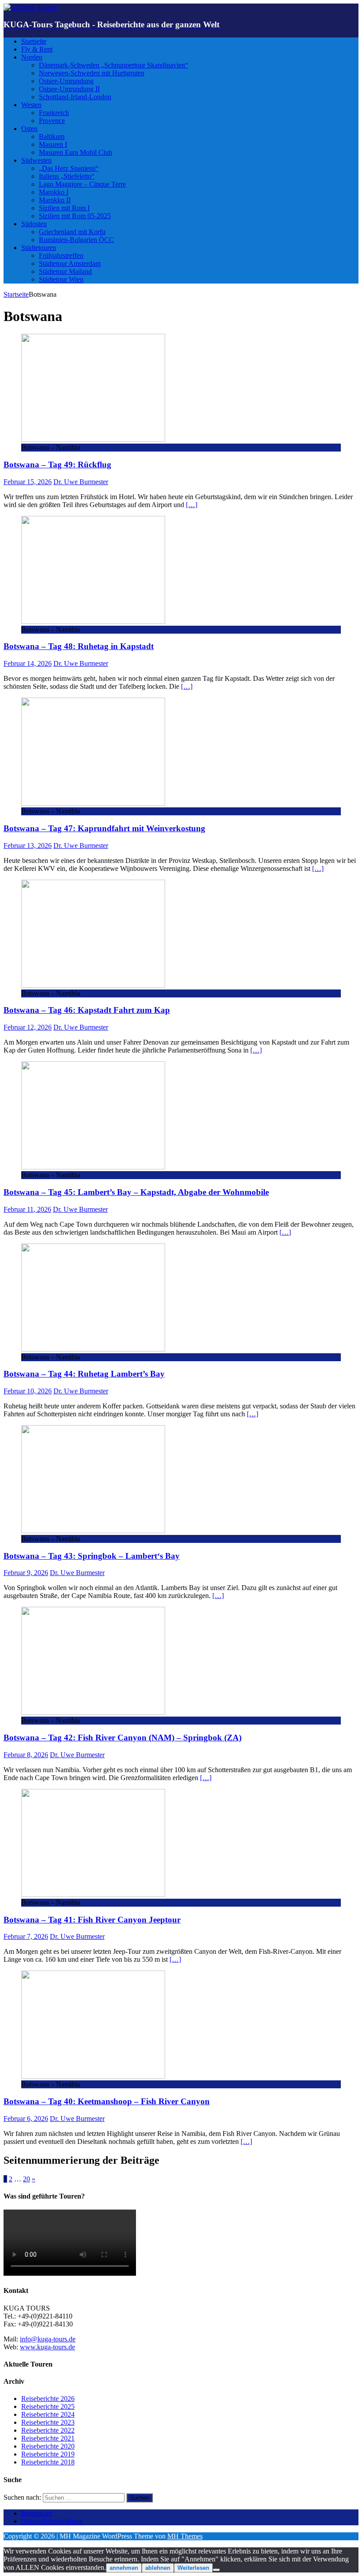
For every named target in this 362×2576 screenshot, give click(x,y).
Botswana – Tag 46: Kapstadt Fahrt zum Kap (87, 1010)
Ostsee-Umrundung (66, 81)
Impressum (36, 2513)
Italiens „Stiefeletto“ (67, 176)
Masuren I (53, 144)
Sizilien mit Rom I (64, 208)
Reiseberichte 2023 (48, 2422)
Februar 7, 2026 (26, 1936)
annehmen (124, 2568)
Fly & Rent (37, 49)
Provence (52, 121)
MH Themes (185, 2536)
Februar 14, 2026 (28, 663)
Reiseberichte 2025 (48, 2406)
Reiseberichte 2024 (48, 2414)
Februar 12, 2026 (28, 1027)
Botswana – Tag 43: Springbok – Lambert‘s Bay (92, 1556)
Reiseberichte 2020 (48, 2446)
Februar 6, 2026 (26, 2119)
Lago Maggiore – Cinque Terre (82, 184)
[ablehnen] (216, 2570)
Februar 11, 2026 (27, 1209)
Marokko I (54, 192)
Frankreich (54, 113)
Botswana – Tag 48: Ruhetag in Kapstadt (79, 646)
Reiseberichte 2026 (48, 2399)
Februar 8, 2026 (26, 1755)
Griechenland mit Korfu (72, 232)
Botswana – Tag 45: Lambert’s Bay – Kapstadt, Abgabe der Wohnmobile (136, 1192)
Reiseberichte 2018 (48, 2462)
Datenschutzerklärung (52, 2521)
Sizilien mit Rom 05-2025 (75, 216)
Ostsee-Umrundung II (69, 89)
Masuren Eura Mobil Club (75, 152)
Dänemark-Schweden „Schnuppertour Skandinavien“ (113, 65)
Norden (32, 57)
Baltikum (52, 136)
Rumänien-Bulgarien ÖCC (76, 240)
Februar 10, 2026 (28, 1391)
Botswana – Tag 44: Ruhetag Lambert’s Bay (84, 1374)
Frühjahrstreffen (61, 256)
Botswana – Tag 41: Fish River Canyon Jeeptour (92, 1920)
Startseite (34, 41)
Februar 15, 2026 (28, 482)
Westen (31, 105)
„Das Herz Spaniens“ (69, 168)
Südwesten (36, 160)
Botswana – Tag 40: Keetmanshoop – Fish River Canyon (107, 2101)
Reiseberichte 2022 (48, 2430)
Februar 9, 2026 (26, 1573)
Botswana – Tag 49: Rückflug (57, 465)
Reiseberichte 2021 (48, 2438)
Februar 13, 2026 (28, 846)
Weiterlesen (193, 2568)
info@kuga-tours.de (48, 2339)
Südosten (34, 224)
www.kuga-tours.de (47, 2347)
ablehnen (158, 2568)
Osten (29, 129)
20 (26, 2179)
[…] (192, 505)
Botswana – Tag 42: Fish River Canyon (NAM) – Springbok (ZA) (123, 1738)
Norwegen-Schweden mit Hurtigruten (92, 73)
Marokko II (55, 200)
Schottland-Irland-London (75, 97)
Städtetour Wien (61, 279)
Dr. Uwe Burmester (81, 482)
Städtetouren (39, 248)
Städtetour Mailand (65, 271)
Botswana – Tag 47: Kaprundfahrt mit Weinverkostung (104, 828)
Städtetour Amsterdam (70, 263)
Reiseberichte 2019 (48, 2454)
